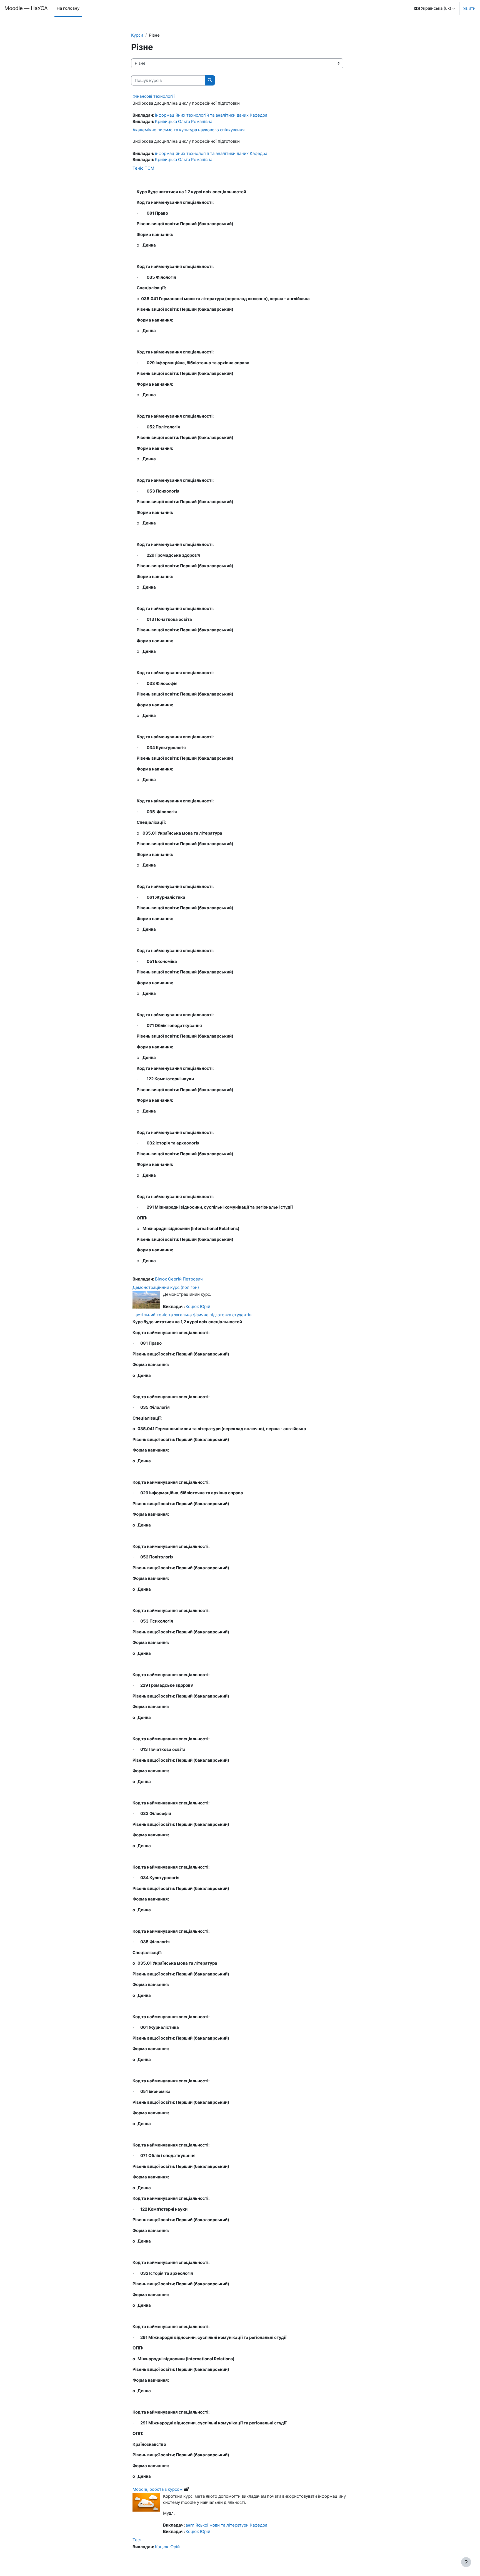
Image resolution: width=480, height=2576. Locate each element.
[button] (435, 8)
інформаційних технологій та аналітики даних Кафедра (211, 115)
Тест (137, 2540)
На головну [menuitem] (68, 8)
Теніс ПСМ (143, 168)
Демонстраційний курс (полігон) (166, 1287)
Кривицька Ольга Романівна (184, 121)
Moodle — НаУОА (26, 8)
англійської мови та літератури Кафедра (226, 2525)
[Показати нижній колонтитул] (466, 2562)
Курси (137, 35)
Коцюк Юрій (198, 1306)
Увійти (469, 8)
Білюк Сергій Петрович (179, 1279)
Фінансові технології (154, 96)
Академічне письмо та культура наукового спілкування (188, 130)
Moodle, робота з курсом (157, 2489)
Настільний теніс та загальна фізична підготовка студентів (192, 1315)
